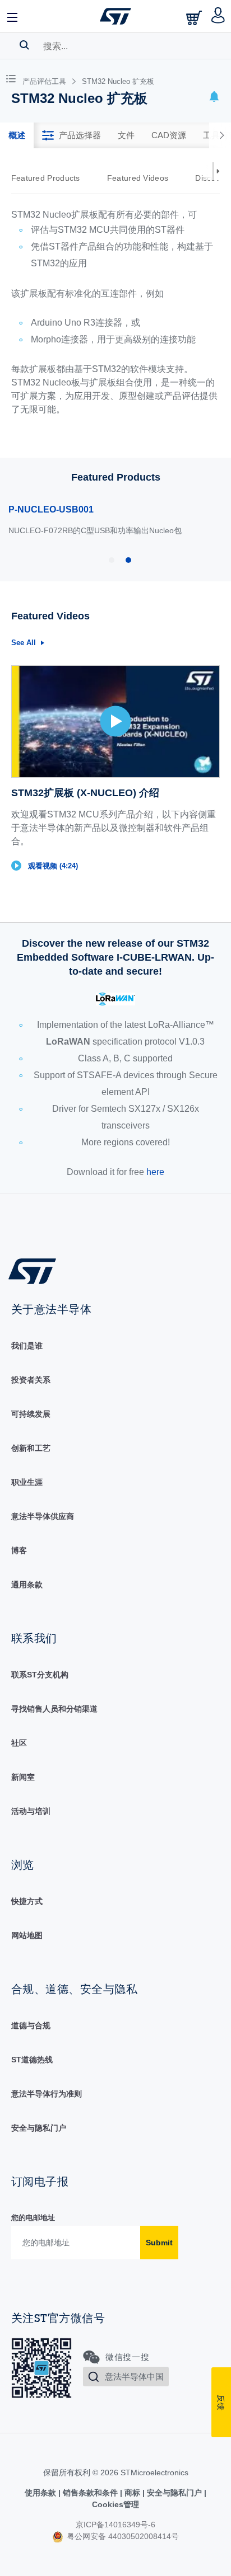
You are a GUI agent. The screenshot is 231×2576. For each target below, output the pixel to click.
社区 (19, 1743)
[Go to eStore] (195, 18)
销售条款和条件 (90, 2493)
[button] (13, 16)
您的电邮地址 (33, 2218)
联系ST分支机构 (40, 1675)
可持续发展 (31, 1414)
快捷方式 (27, 1901)
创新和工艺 (31, 1448)
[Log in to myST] (218, 16)
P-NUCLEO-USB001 (51, 509)
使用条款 (41, 2493)
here (155, 1172)
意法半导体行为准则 (47, 2094)
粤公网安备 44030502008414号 (122, 2536)
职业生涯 (27, 1482)
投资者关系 (31, 1380)
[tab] (17, 135)
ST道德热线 (32, 2060)
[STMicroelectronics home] (115, 16)
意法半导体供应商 (43, 1516)
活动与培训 (31, 1811)
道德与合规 (31, 2025)
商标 (132, 2493)
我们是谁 (27, 1346)
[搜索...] (24, 45)
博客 (19, 1550)
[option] (51, 178)
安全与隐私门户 (39, 2128)
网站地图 (27, 1935)
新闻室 (23, 1777)
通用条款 (27, 1585)
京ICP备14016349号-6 (115, 2525)
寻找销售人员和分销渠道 (54, 1709)
